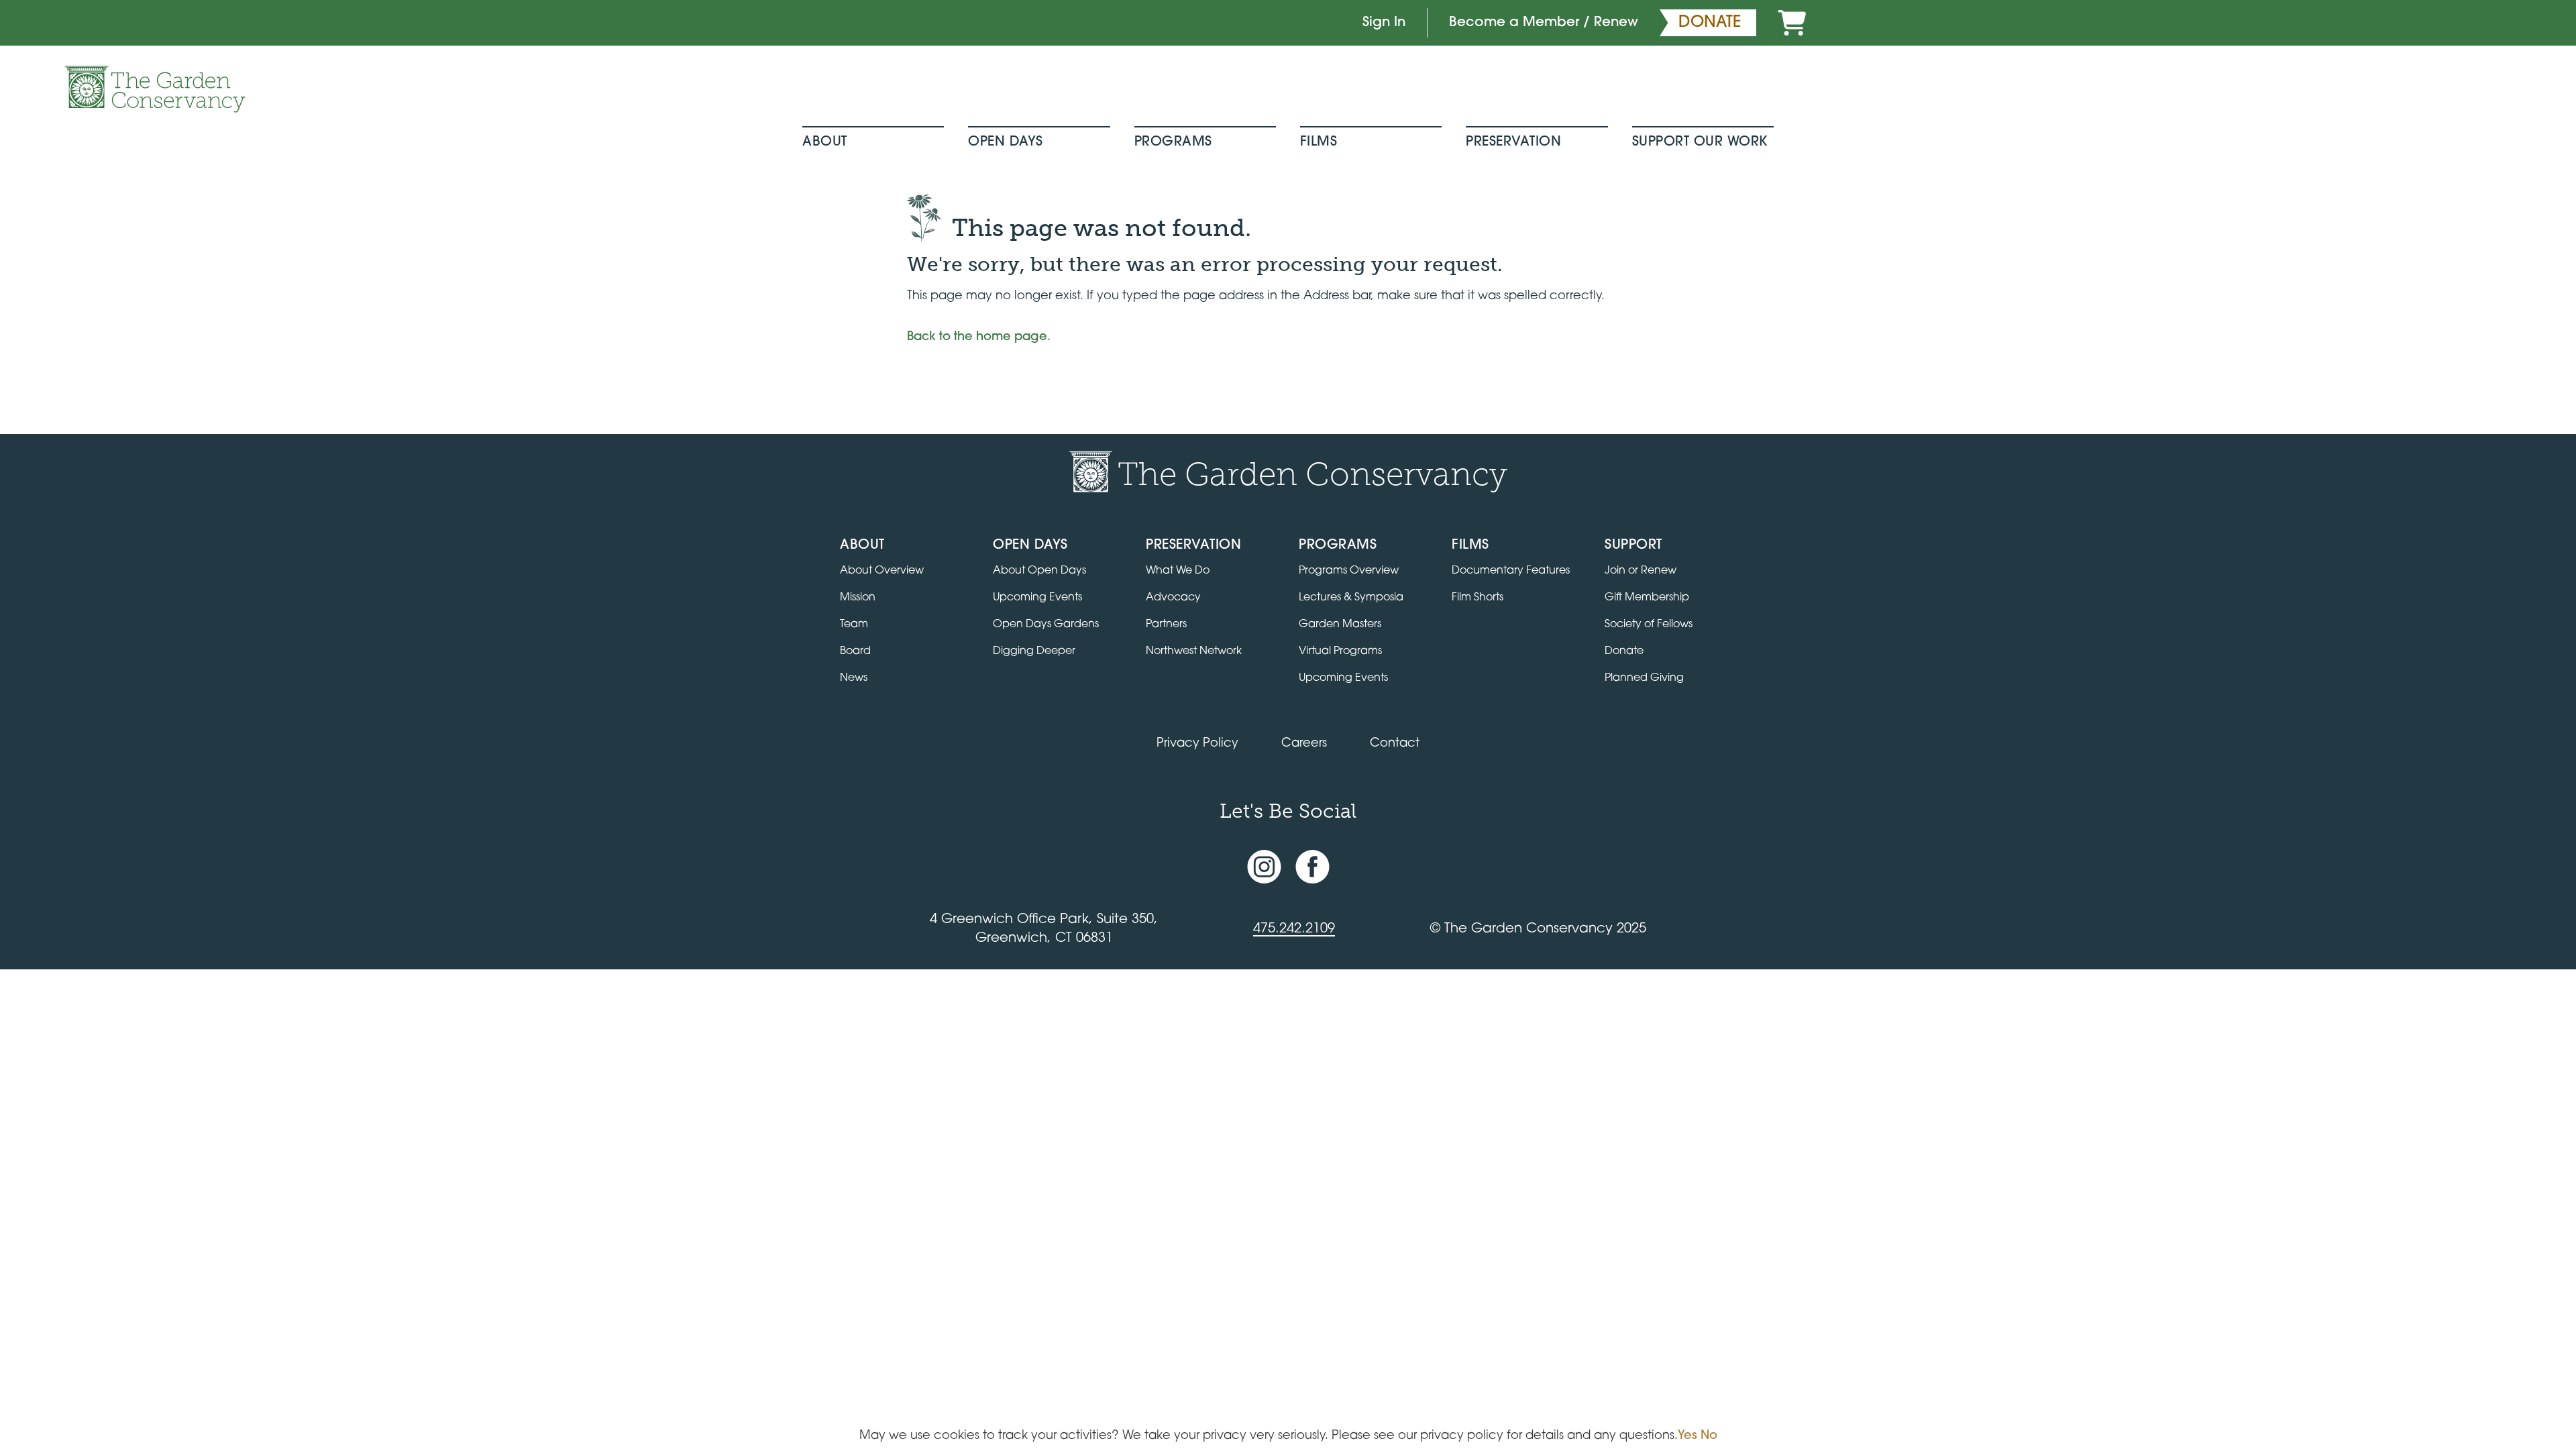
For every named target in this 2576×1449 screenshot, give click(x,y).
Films (1319, 142)
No (1709, 1436)
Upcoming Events (1037, 598)
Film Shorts (1478, 598)
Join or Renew (1641, 571)
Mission (858, 598)
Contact (1395, 744)
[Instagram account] (1264, 867)
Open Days (1006, 142)
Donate (1624, 651)
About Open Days (1039, 571)
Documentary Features (1511, 571)
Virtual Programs (1340, 651)
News (854, 678)
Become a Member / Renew (1544, 23)
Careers (1304, 744)
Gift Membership (1647, 598)
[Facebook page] (1312, 867)
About (825, 142)
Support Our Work (1700, 142)
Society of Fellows (1649, 625)
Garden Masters (1340, 625)
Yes (1687, 1436)
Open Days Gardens (1046, 625)
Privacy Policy (1197, 744)
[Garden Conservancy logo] (155, 89)
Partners (1166, 625)
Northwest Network (1194, 651)
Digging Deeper (1034, 651)
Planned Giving (1644, 678)
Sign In (1384, 23)
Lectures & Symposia (1351, 598)
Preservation (1513, 142)
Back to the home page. (979, 337)
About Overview (882, 571)
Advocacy (1173, 598)
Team (854, 625)
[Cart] (1792, 23)
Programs (1173, 142)
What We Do (1178, 571)
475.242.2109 (1294, 929)
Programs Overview (1349, 571)
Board (855, 651)
